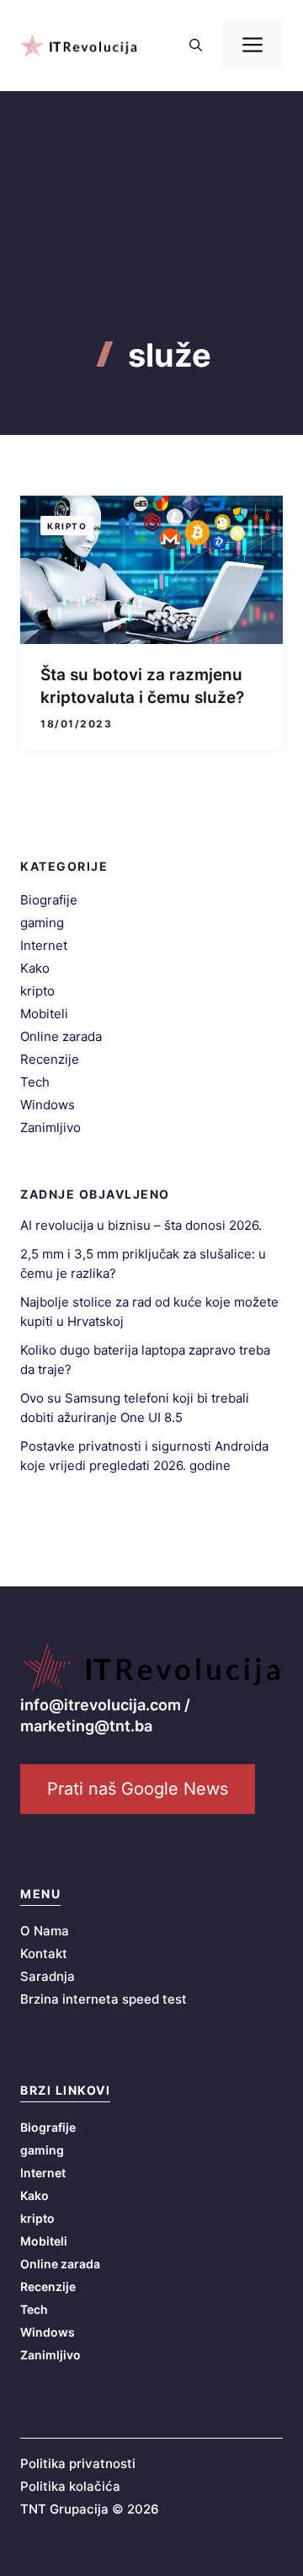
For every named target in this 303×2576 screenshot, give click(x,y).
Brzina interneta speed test (104, 1999)
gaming (42, 923)
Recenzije (50, 1059)
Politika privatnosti (78, 2463)
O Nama (45, 1931)
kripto (67, 526)
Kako (35, 968)
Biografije (49, 900)
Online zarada (61, 1036)
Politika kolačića (70, 2486)
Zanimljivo (50, 1127)
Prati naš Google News (138, 1789)
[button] (196, 46)
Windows (48, 1105)
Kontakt (44, 1953)
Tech (35, 1082)
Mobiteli (44, 1014)
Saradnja (48, 1976)
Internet (44, 945)
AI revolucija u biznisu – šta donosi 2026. (141, 1225)
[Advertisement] (151, 244)
